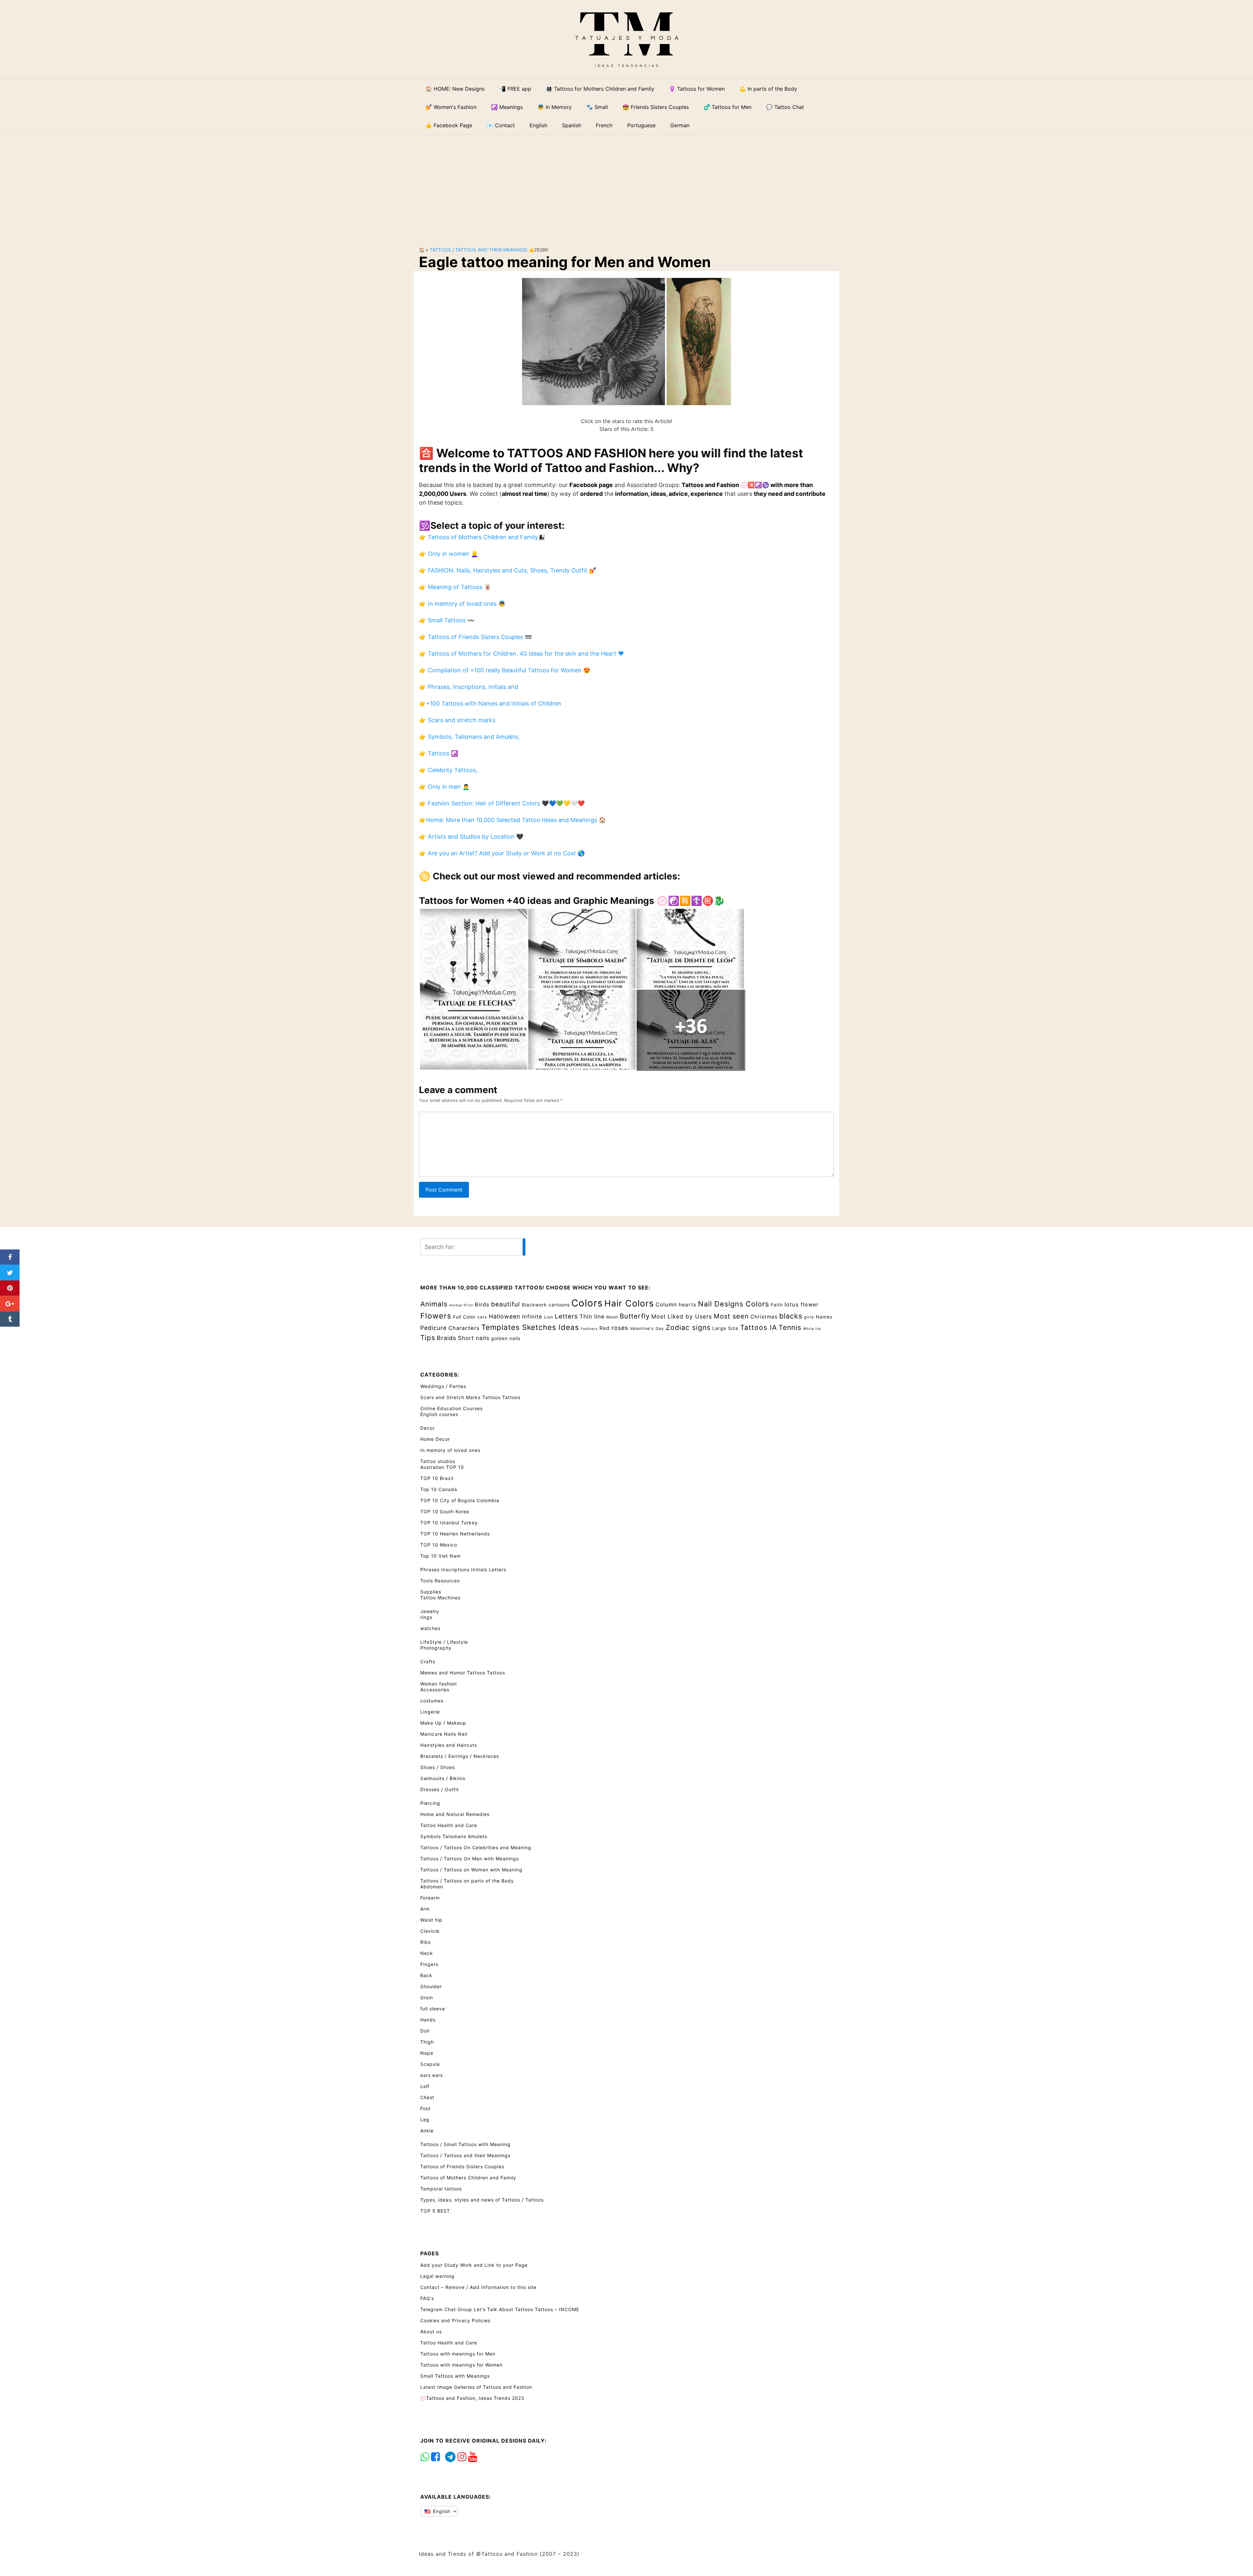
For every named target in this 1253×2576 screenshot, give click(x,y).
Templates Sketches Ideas (530, 1327)
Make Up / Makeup (443, 1723)
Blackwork (534, 1305)
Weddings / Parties (443, 1386)
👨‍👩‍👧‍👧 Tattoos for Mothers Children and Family (600, 89)
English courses (439, 1414)
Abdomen (432, 1887)
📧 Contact (501, 125)
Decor (427, 1428)
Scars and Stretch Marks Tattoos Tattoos (470, 1397)
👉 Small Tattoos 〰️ (447, 620)
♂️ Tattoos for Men (727, 107)
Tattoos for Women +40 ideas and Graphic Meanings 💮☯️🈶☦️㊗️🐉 (572, 901)
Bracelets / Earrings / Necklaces (460, 1756)
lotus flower (802, 1304)
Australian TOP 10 (442, 1467)
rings (426, 1617)
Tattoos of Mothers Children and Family (468, 2178)
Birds (482, 1304)
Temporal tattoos (441, 2189)
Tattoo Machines (440, 1598)
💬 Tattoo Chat (785, 107)
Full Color (464, 1317)
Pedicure (433, 1328)
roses (620, 1328)
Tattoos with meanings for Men (458, 2354)
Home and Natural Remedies (455, 1814)
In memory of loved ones (450, 1450)
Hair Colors (629, 1303)
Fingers (429, 1964)
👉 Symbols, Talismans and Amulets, (469, 737)
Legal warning (437, 2276)
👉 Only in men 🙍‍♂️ (444, 787)
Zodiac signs (688, 1327)
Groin (427, 1997)
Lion (549, 1317)
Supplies (431, 1592)
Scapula (430, 2064)
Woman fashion (439, 1684)
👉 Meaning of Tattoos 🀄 (455, 587)
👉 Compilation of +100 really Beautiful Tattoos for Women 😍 (505, 670)
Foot (425, 2108)
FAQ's (427, 2298)
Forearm (430, 1898)
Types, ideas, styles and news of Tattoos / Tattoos (482, 2200)
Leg (425, 2119)
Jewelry (430, 1611)
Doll (425, 2031)
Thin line (592, 1316)
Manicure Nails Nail (444, 1734)
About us (431, 2332)
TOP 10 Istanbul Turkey (449, 1523)
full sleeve (433, 2009)
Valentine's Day (647, 1328)
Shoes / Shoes (438, 1767)
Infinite (532, 1317)
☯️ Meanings (507, 107)
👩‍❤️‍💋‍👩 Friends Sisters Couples (656, 107)
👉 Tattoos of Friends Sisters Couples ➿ (475, 637)
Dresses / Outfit (440, 1789)
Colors (587, 1303)
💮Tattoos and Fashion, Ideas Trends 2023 (472, 2398)
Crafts (428, 1661)
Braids (447, 1338)
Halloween (505, 1316)
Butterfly (635, 1316)
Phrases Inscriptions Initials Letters (463, 1570)
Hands (428, 2020)
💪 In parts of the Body (768, 89)
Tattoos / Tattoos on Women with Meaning (471, 1870)
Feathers (589, 1329)
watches (430, 1628)
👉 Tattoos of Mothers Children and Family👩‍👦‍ (482, 537)
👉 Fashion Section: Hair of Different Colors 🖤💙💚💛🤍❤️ (502, 803)
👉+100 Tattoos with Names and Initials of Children (490, 703)
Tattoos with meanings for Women (461, 2365)
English (441, 2511)
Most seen (731, 1316)
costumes (432, 1701)
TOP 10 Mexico (439, 1545)
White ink (812, 1329)
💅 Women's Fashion (451, 107)
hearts (688, 1305)
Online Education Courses (451, 1408)
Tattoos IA (758, 1327)
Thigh (427, 2042)
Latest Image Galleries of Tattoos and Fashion (476, 2387)
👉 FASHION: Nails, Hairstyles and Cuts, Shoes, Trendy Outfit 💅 (508, 570)
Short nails (474, 1338)
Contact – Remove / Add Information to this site (478, 2287)
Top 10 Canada (439, 1489)
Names (824, 1317)
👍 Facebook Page (449, 125)
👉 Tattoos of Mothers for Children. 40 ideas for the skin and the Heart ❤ (521, 654)
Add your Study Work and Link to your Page (474, 2265)
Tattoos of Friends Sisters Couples (462, 2166)
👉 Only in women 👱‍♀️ (449, 554)
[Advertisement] (626, 185)
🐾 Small (597, 107)
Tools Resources (440, 1581)
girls (809, 1317)
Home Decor (435, 1439)
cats (482, 1317)
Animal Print (461, 1305)
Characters (464, 1328)
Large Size (725, 1328)
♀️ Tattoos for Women (697, 89)
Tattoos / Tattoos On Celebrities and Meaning (476, 1847)
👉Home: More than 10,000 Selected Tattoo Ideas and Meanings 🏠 (512, 820)
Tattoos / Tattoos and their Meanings (479, 250)
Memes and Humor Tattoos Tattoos (463, 1673)
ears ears (432, 2075)
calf (425, 2086)
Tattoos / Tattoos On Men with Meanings (470, 1859)
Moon (612, 1317)
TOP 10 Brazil (437, 1478)
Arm (425, 1909)
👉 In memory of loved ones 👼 (462, 604)
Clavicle (430, 1931)
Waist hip (431, 1920)
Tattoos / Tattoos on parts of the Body (467, 1881)
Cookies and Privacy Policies (455, 2320)
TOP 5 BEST (435, 2211)
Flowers (436, 1316)
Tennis (790, 1327)
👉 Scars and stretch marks (457, 720)
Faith (777, 1305)
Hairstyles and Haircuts (449, 1745)
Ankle (427, 2131)
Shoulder (431, 1986)
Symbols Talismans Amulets (454, 1836)
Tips (428, 1338)
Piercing (430, 1803)
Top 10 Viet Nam (441, 1556)
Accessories (435, 1690)
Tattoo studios (438, 1461)
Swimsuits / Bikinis (443, 1778)
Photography (436, 1648)
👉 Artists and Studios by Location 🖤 (471, 837)
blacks (791, 1316)
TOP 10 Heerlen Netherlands (455, 1534)
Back (426, 1975)
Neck (427, 1953)
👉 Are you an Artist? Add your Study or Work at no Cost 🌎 (502, 853)
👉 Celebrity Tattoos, (448, 770)
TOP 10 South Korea (445, 1511)
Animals (434, 1304)
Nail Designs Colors (734, 1304)
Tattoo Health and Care (449, 1825)
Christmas (764, 1317)
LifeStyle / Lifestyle (444, 1642)
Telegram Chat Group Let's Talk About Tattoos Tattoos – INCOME (500, 2309)
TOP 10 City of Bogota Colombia (460, 1500)
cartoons (559, 1305)
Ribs (425, 1942)
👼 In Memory (555, 107)
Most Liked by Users (682, 1316)
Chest (427, 2097)
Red (605, 1328)
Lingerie (430, 1712)
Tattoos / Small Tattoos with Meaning (465, 2144)
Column (666, 1304)
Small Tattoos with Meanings (455, 2376)
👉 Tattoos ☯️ (439, 753)
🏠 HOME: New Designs (455, 89)
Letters (566, 1316)
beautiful (506, 1304)
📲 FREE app (515, 89)
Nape (427, 2053)
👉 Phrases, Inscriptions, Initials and (469, 687)
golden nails (506, 1338)
